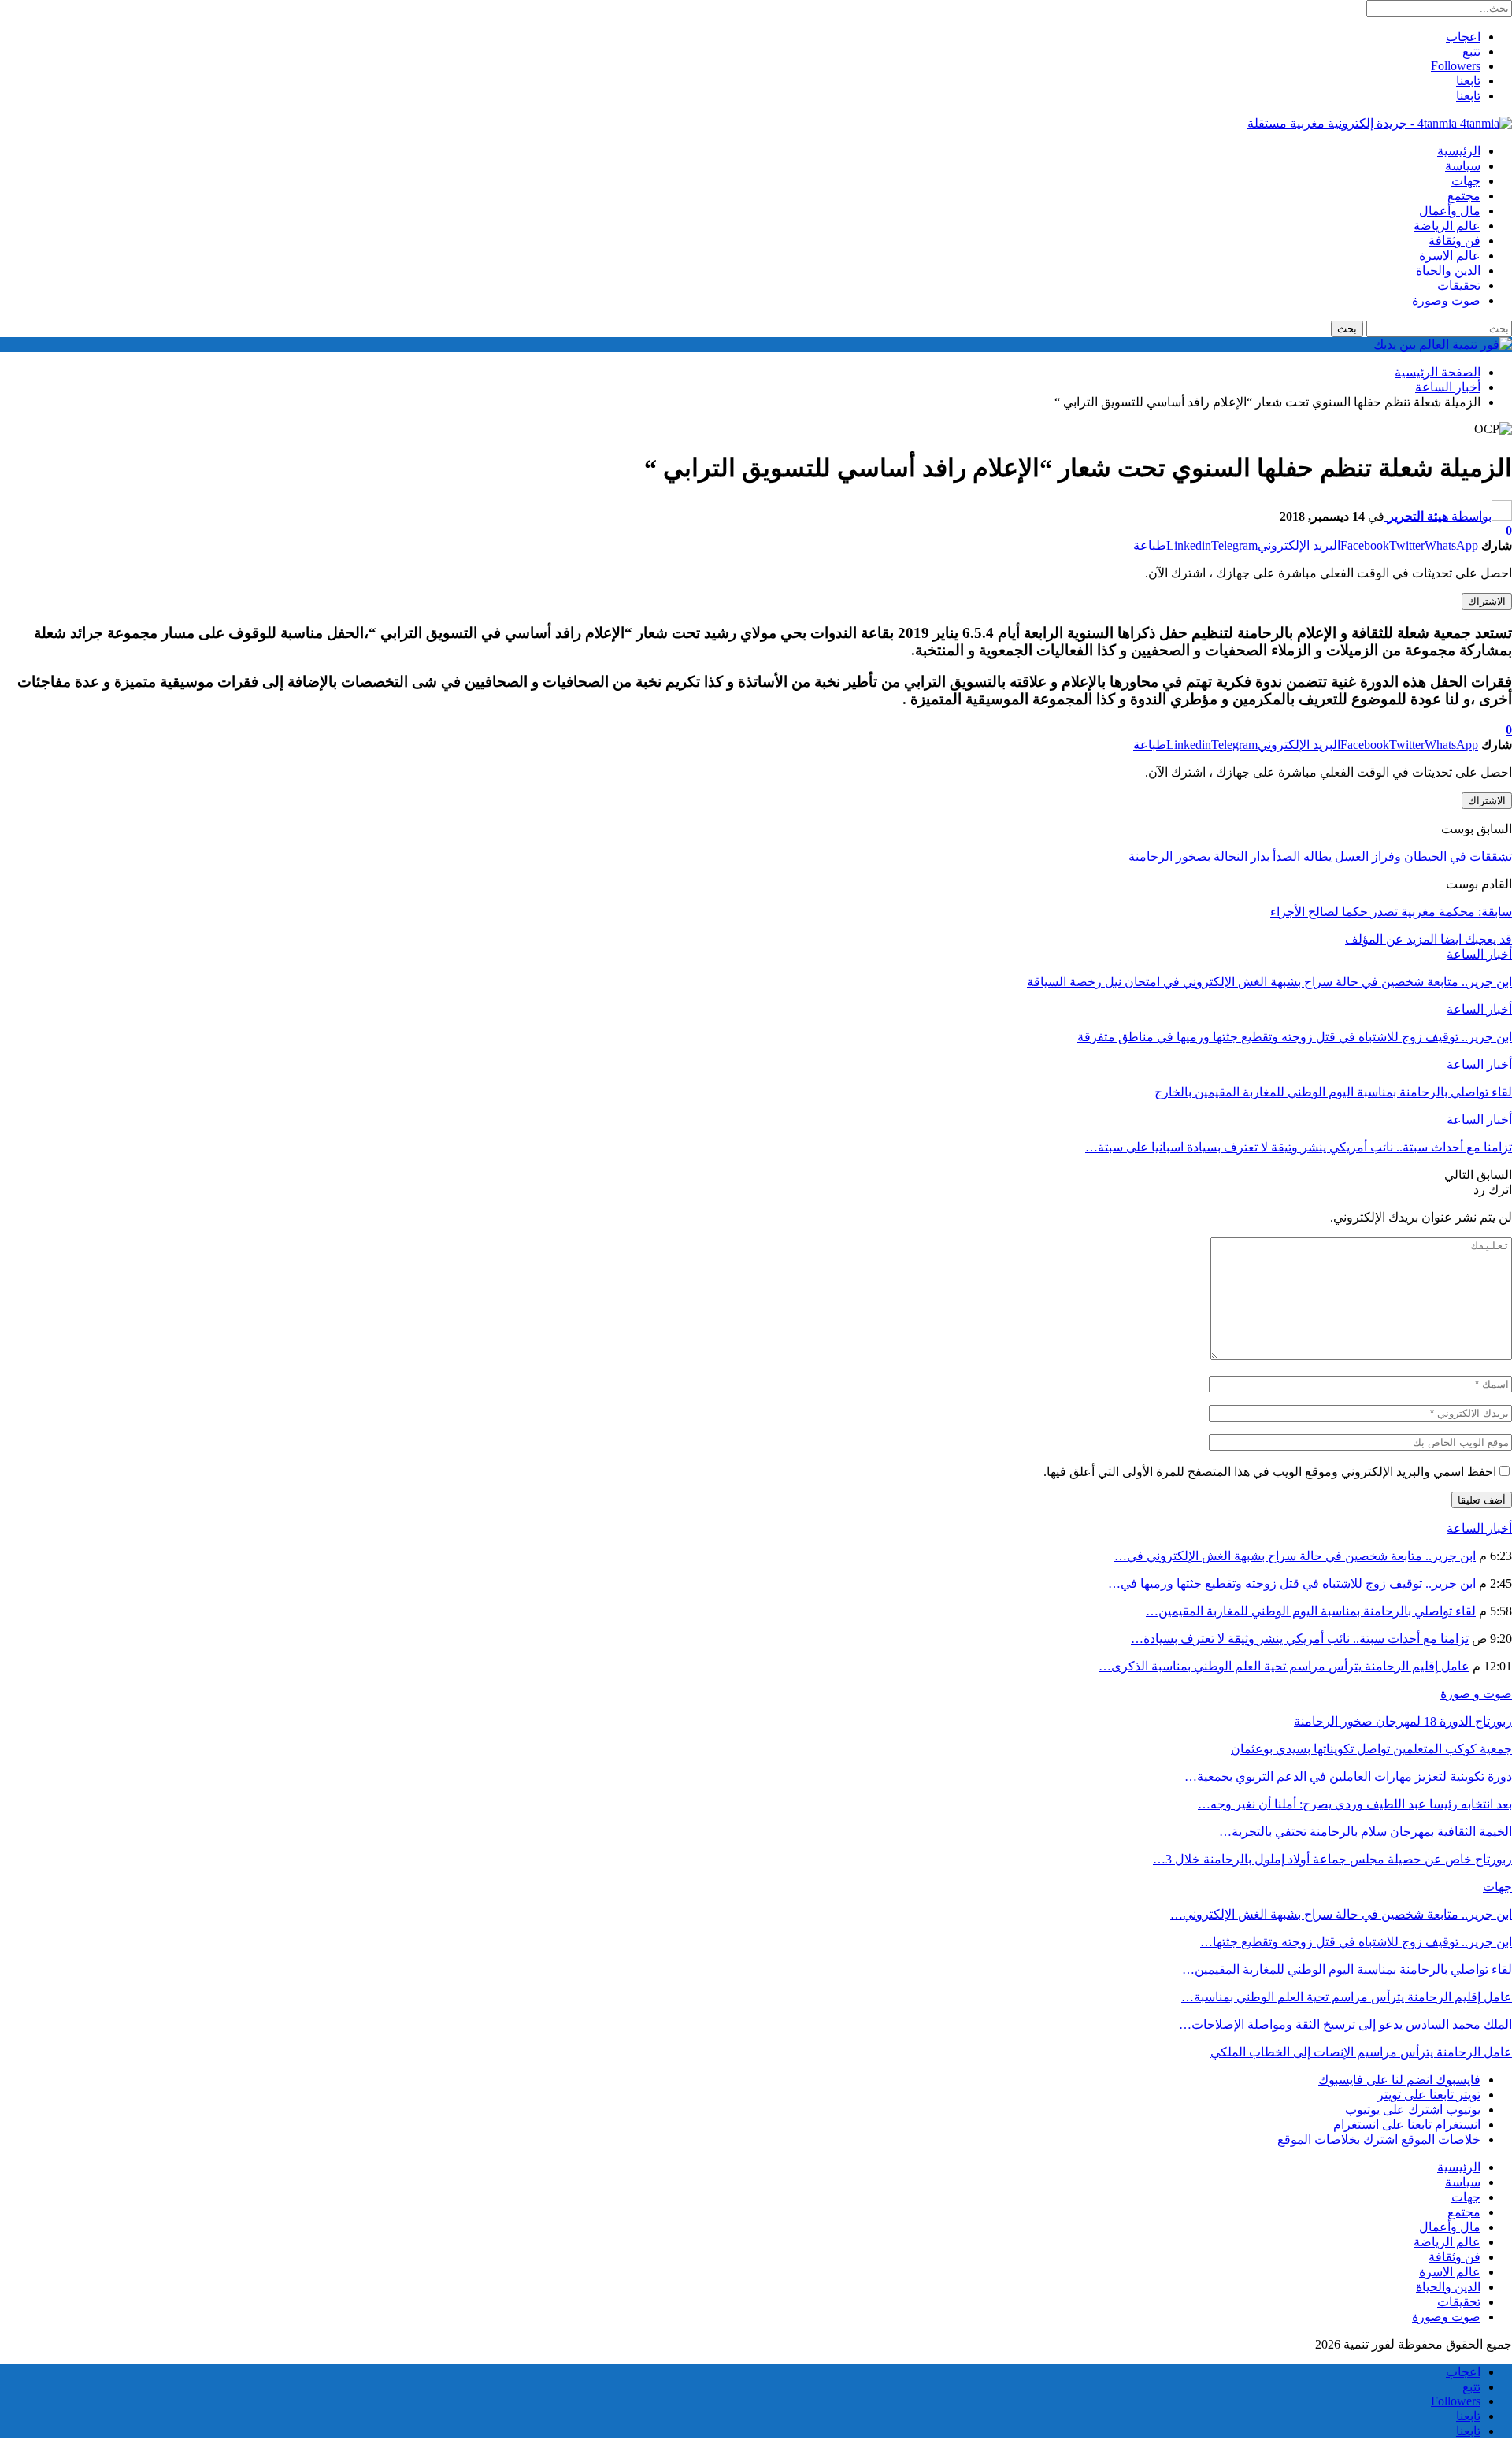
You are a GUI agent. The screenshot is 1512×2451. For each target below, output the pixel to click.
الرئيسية (1459, 151)
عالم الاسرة (1450, 256)
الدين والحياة (1448, 271)
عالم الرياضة (1447, 226)
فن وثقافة (1455, 241)
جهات (1466, 181)
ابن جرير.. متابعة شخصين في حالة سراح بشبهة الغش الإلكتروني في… (1295, 1556)
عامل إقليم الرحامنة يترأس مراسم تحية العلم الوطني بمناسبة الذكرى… (1284, 1666)
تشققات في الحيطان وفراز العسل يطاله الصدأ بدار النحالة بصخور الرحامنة (1320, 857)
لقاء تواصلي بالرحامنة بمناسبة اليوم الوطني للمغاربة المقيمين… (1311, 1611)
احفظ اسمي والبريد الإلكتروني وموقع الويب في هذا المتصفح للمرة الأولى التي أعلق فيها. (1270, 1472)
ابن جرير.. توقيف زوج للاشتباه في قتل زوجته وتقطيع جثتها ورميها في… (1292, 1583)
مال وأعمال (1450, 211)
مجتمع (1464, 196)
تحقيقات (1459, 286)
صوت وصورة (1446, 300)
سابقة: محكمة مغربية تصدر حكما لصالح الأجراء (1391, 912)
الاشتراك (1487, 601)
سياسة (1463, 166)
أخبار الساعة (1479, 954)
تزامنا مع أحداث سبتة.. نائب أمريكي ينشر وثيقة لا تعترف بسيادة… (1300, 1639)
